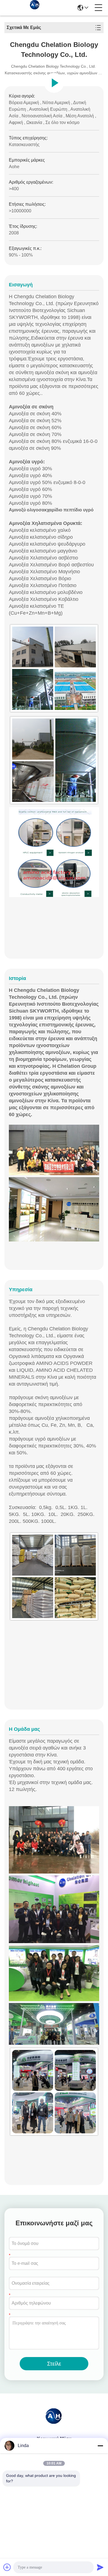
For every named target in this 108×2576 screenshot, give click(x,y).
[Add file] (7, 2567)
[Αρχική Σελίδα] (54, 2422)
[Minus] (100, 2446)
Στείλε (54, 2364)
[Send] (100, 2567)
